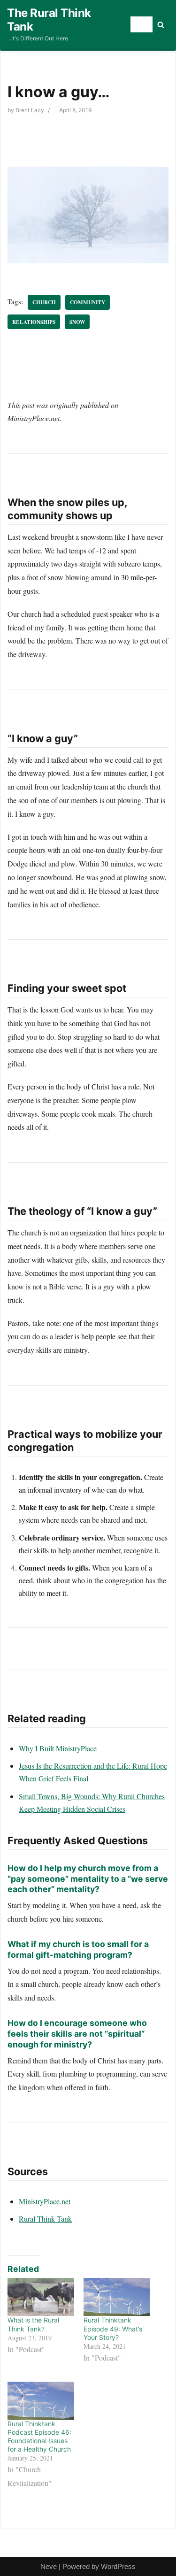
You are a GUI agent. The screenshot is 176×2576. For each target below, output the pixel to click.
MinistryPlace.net (45, 2201)
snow (77, 322)
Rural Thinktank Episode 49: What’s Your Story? (113, 2328)
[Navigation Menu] (142, 24)
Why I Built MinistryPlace (58, 1748)
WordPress (118, 2566)
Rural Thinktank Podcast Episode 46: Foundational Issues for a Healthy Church (39, 2437)
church (44, 302)
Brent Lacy (30, 110)
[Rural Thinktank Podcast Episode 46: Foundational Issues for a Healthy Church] (41, 2401)
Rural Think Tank (45, 2219)
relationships (34, 322)
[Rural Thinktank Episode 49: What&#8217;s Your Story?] (117, 2297)
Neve (49, 2566)
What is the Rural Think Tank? (33, 2324)
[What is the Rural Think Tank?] (41, 2297)
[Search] (161, 25)
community (88, 302)
